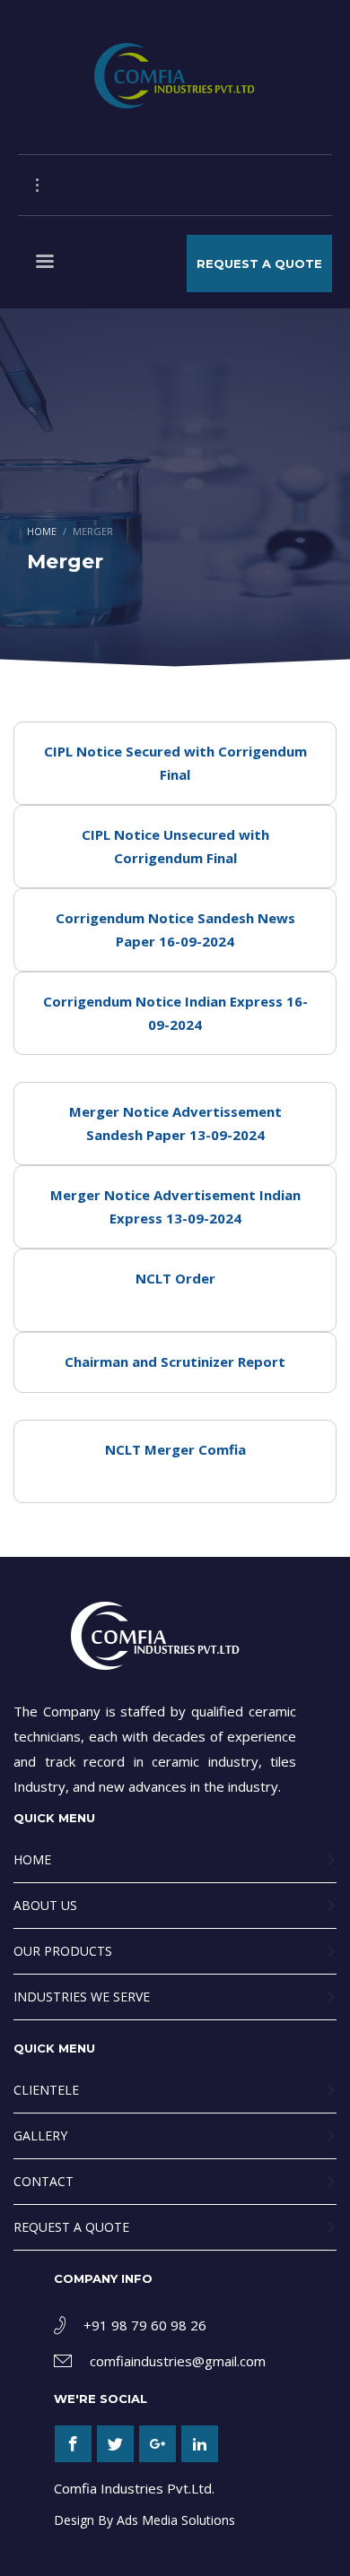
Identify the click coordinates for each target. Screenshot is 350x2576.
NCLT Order (175, 1278)
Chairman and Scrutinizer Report (175, 1361)
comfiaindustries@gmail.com (178, 2361)
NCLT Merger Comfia (175, 1449)
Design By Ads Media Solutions (144, 2520)
